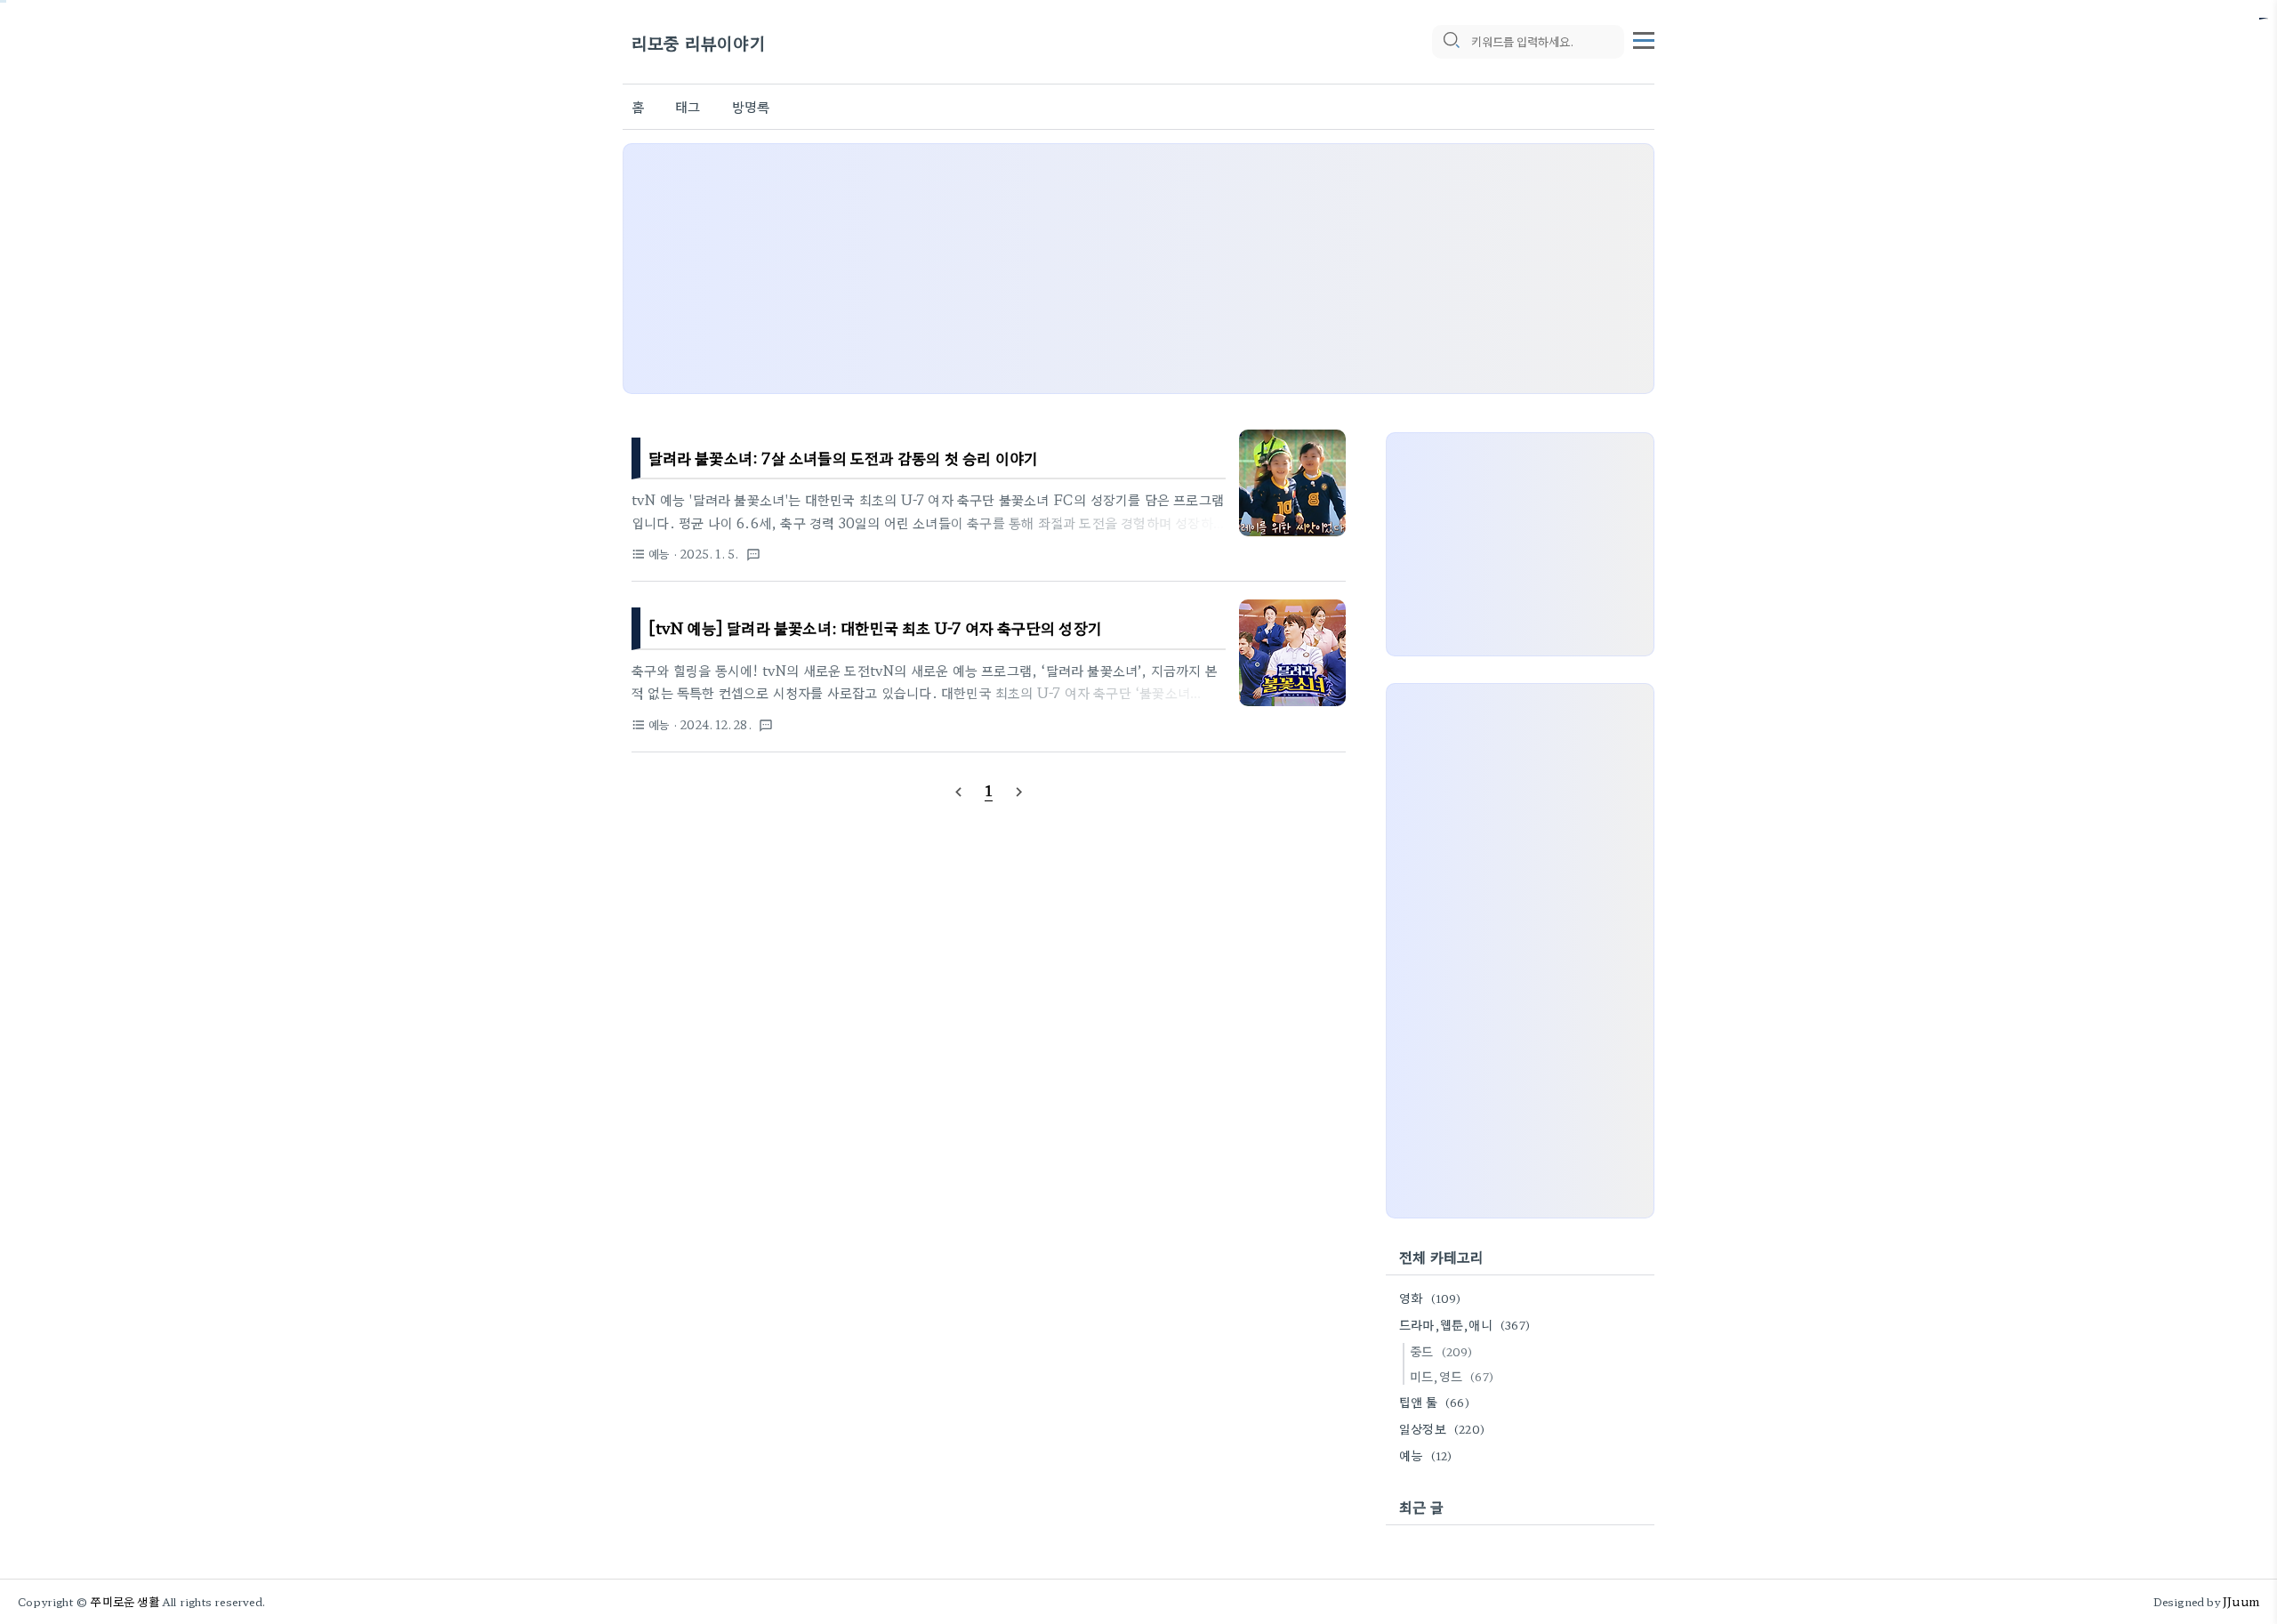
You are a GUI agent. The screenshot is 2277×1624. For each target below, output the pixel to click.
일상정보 (1442, 1428)
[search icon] (1452, 42)
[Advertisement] (1138, 269)
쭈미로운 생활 (125, 1601)
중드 (1441, 1351)
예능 (1425, 1455)
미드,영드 (1452, 1376)
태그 (688, 106)
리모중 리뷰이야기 (699, 42)
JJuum (2241, 1601)
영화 (1430, 1298)
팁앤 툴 (1434, 1402)
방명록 (751, 106)
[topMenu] (1644, 38)
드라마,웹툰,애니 (1464, 1324)
